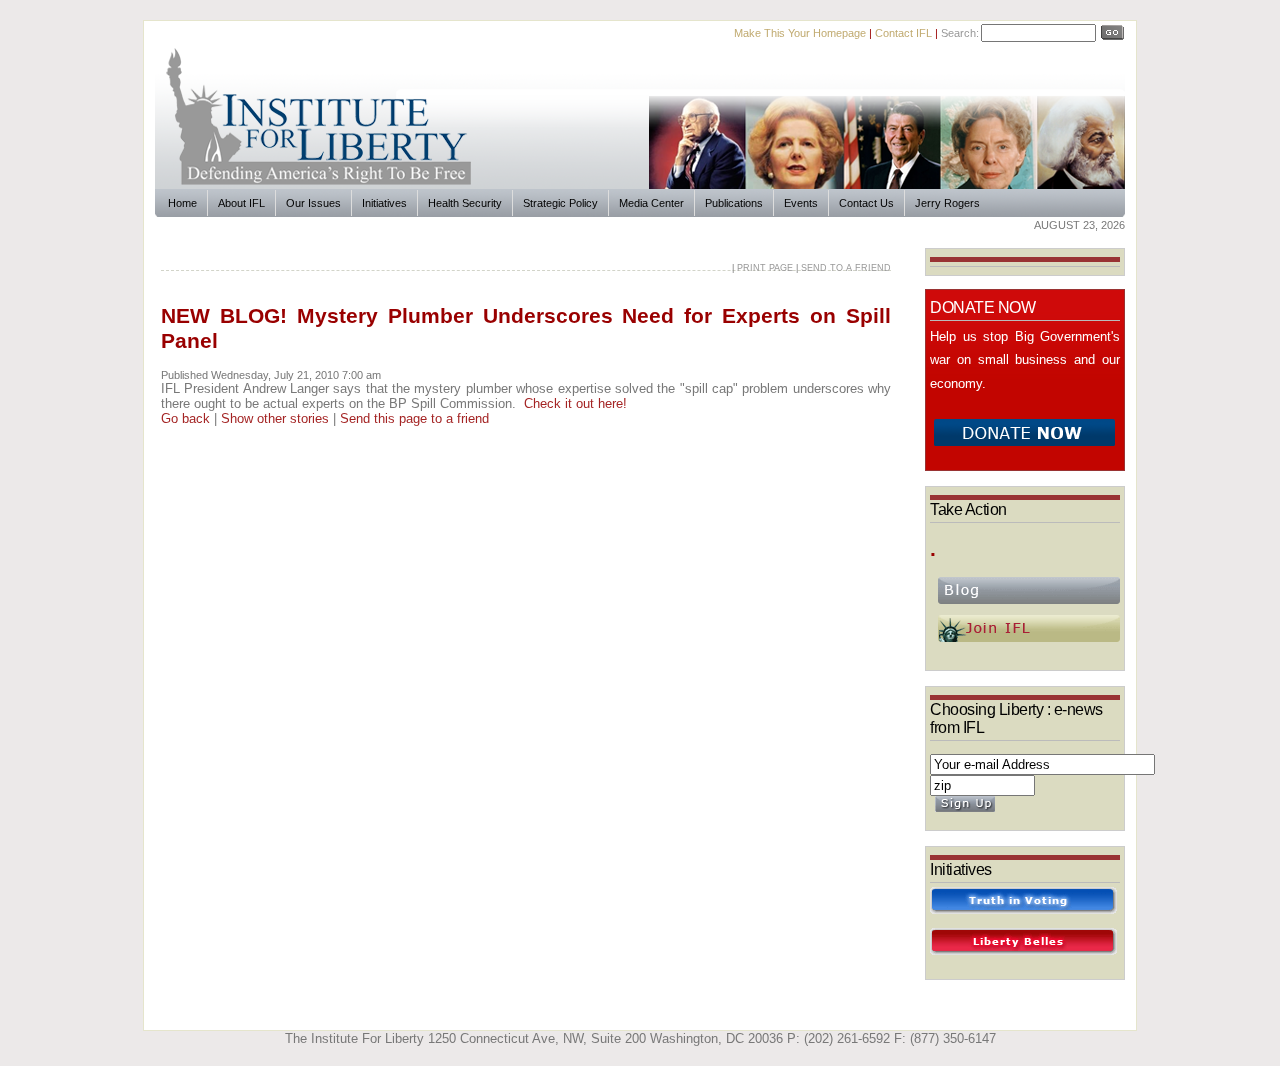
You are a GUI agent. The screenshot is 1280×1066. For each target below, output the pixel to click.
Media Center (651, 203)
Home (182, 203)
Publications (734, 203)
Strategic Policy (560, 203)
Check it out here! (575, 403)
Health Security (465, 203)
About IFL (241, 203)
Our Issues (313, 203)
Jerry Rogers (947, 203)
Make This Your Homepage (800, 33)
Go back (185, 418)
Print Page (765, 268)
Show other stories (275, 418)
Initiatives (384, 203)
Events (801, 203)
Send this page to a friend (414, 418)
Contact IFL (903, 33)
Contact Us (866, 203)
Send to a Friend (846, 268)
